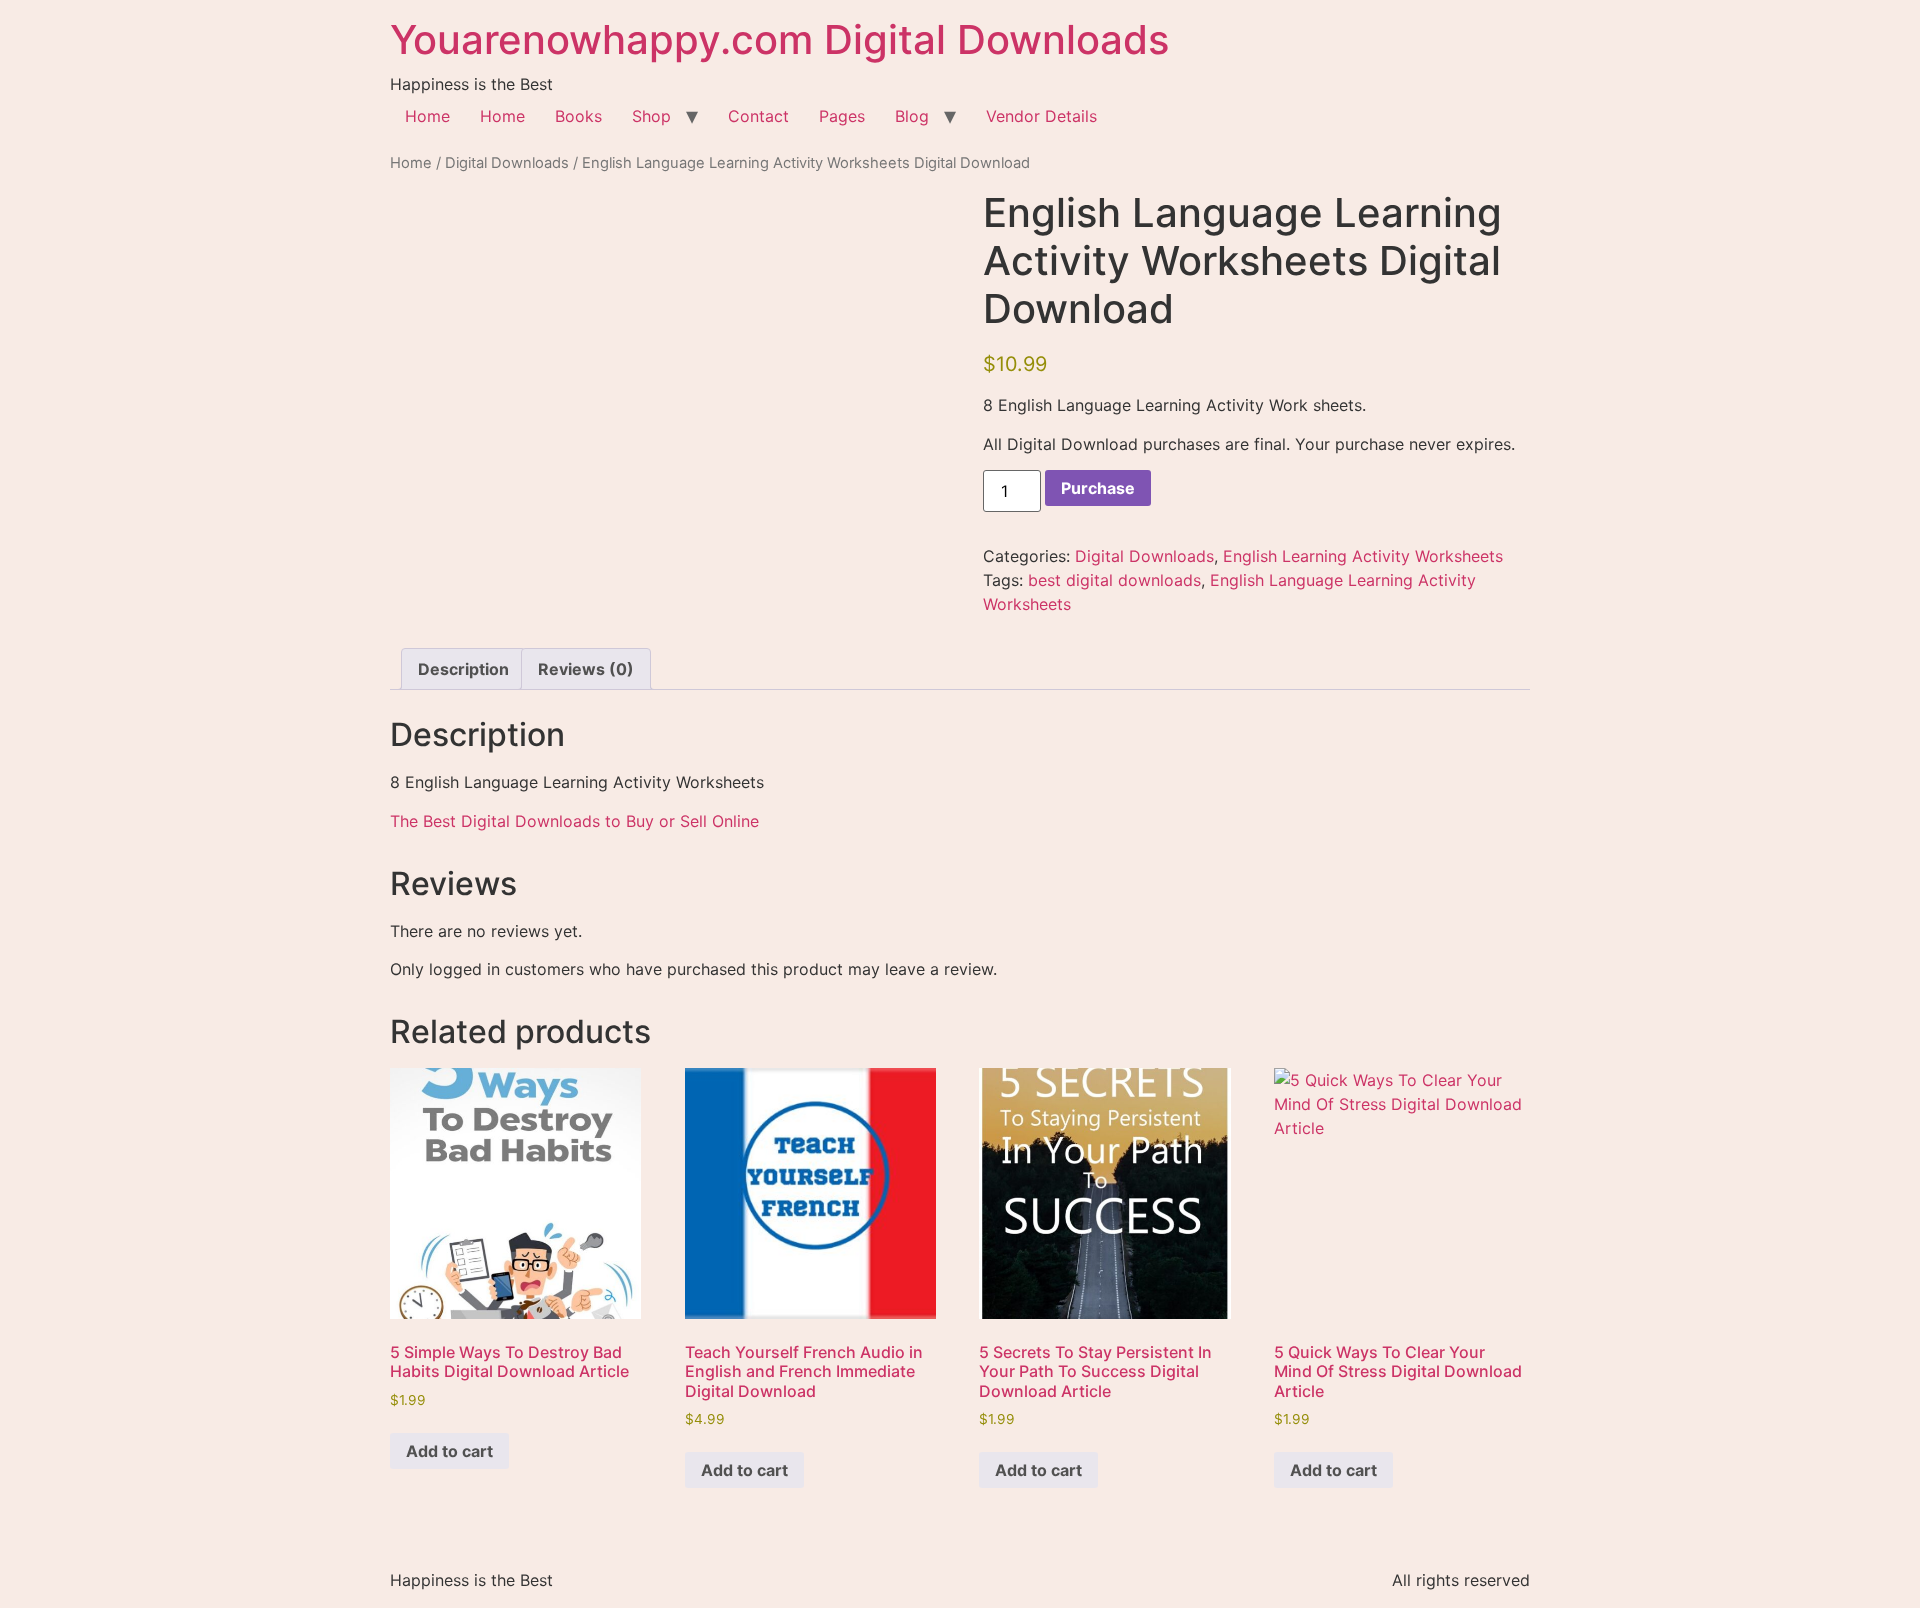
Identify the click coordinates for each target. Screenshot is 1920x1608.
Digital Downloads (507, 163)
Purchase (1098, 488)
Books (578, 116)
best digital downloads (1114, 580)
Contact (758, 116)
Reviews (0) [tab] (586, 669)
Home (427, 116)
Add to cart (449, 1451)
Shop (651, 116)
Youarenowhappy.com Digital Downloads (779, 39)
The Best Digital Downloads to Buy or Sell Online (574, 821)
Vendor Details (1041, 116)
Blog (912, 116)
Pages (842, 116)
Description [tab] (463, 669)
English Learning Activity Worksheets (1363, 556)
